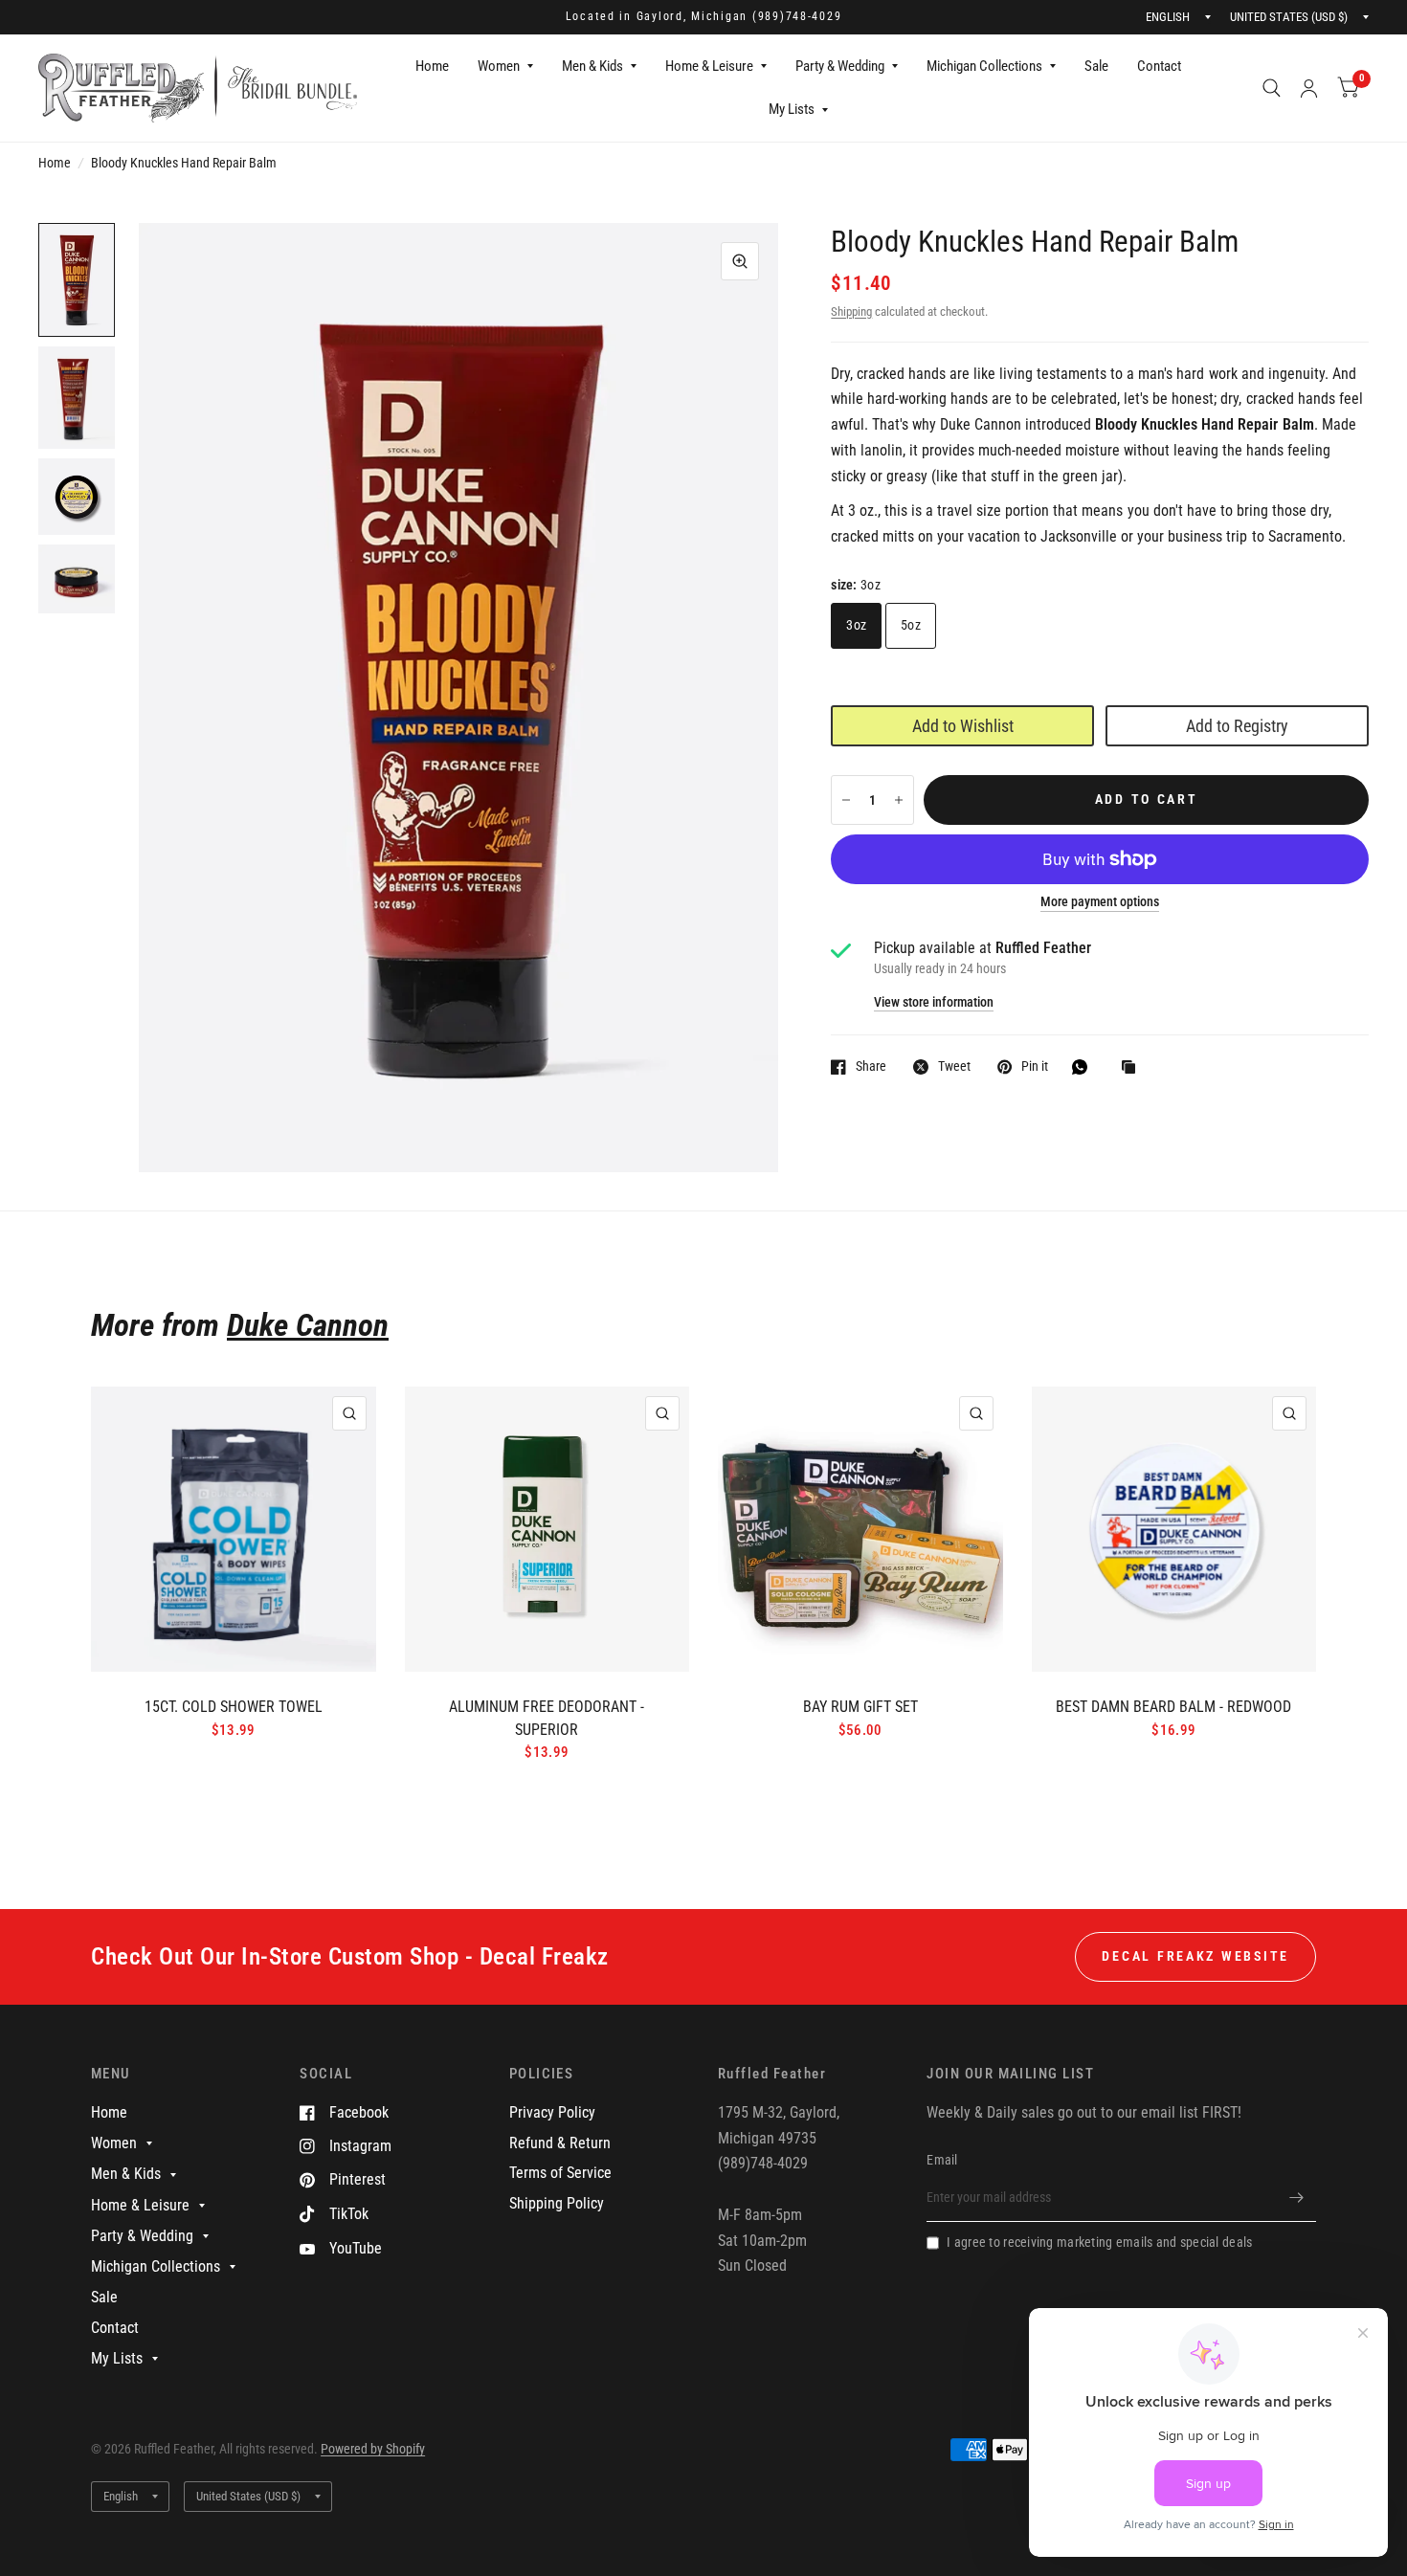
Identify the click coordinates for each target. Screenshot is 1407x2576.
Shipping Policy (557, 2203)
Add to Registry (1237, 726)
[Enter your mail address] (1297, 2197)
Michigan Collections (984, 66)
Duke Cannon (308, 1325)
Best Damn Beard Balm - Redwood (1173, 1707)
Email (942, 2160)
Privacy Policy (552, 2112)
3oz (856, 625)
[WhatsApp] (1084, 1067)
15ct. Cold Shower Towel (234, 1707)
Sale (1096, 66)
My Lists (792, 109)
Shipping (851, 311)
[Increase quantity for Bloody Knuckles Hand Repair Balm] (899, 800)
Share (871, 1066)
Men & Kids (592, 66)
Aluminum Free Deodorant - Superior (547, 1718)
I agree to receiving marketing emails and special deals (1099, 2242)
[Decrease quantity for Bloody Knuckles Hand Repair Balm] (846, 800)
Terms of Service (560, 2173)
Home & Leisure (709, 66)
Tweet (954, 1066)
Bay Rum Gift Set (860, 1707)
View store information (934, 1003)
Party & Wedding (840, 66)
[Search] (1272, 88)
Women (499, 66)
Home (432, 66)
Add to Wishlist (963, 726)
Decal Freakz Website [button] (1195, 1956)
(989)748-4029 (797, 16)
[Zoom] (740, 261)
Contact (1159, 66)
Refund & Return (560, 2143)
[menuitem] (432, 67)
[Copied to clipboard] (1133, 1068)
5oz (911, 625)
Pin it (1035, 1066)
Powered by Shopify (373, 2449)
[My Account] (1309, 88)
